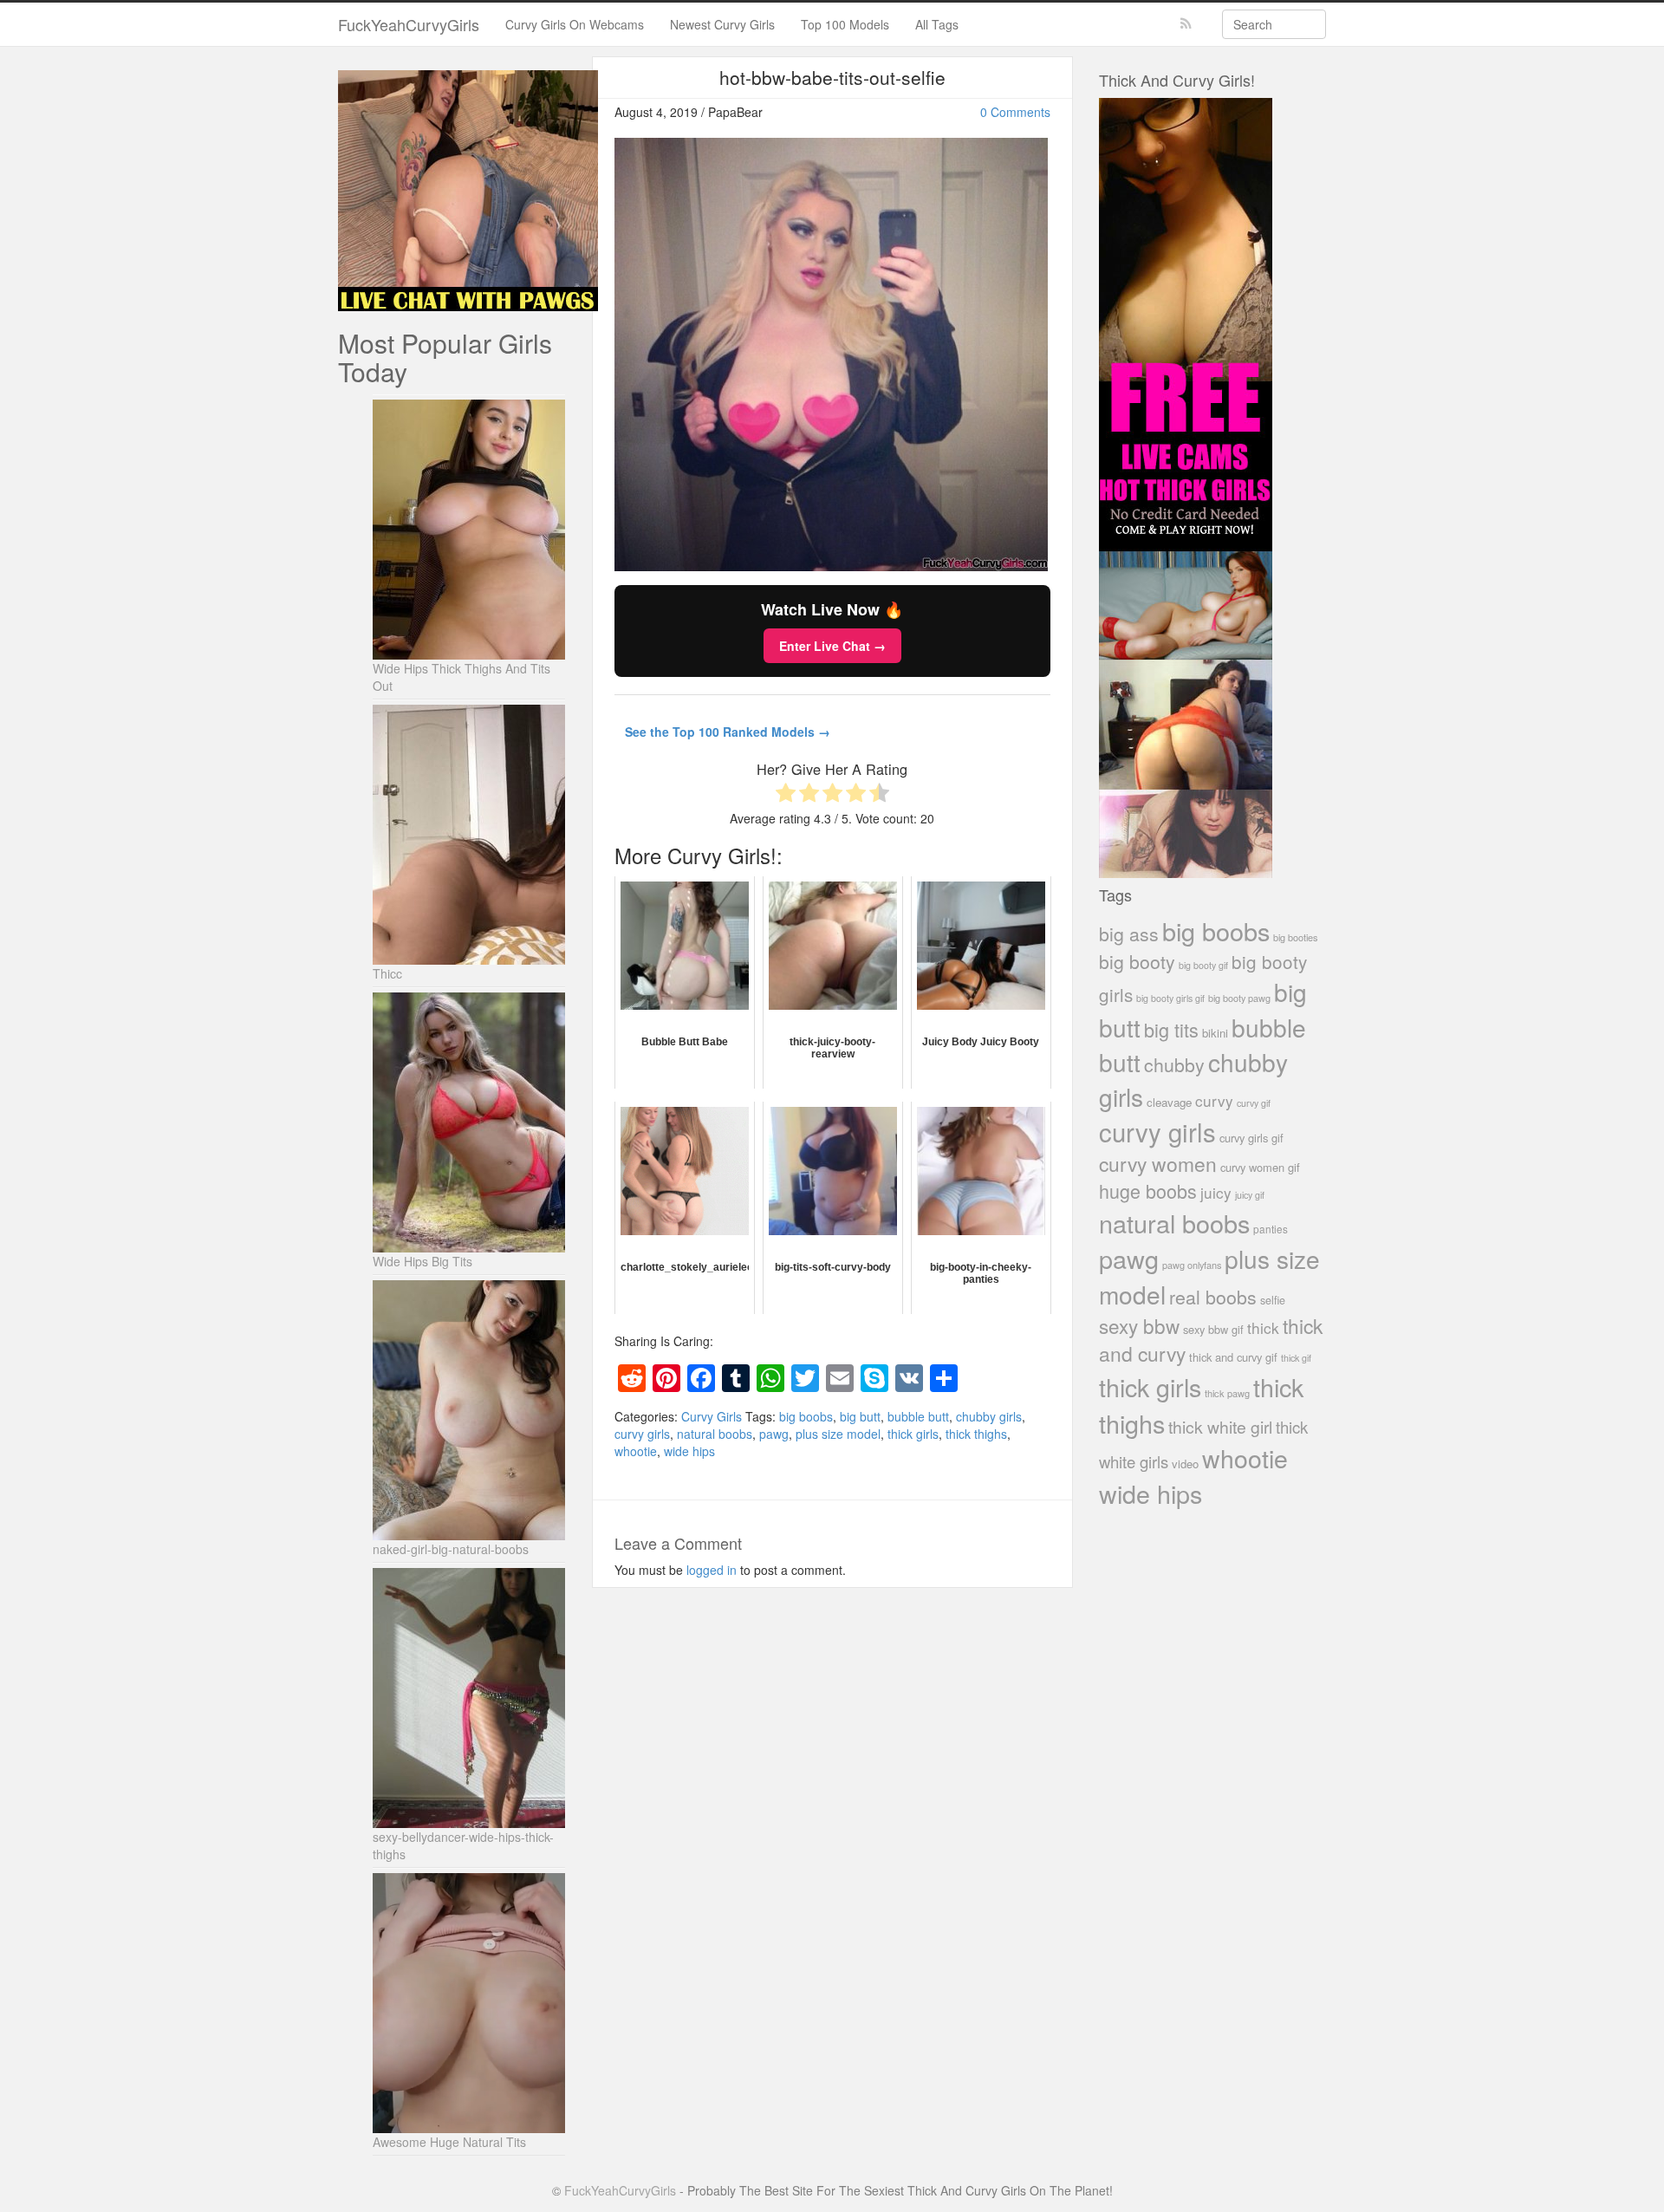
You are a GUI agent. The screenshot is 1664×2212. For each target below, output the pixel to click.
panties (1271, 1229)
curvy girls (642, 1434)
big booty (1137, 961)
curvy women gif (1260, 1167)
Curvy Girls (712, 1416)
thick (1263, 1327)
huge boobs (1148, 1191)
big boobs (806, 1416)
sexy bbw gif (1213, 1329)
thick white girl (1220, 1427)
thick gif (1296, 1358)
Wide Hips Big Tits (422, 1261)
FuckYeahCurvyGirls (409, 24)
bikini (1215, 1033)
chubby (1174, 1064)
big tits (1171, 1029)
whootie (636, 1451)
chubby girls (989, 1416)
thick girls (913, 1434)
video (1185, 1464)
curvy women (1158, 1164)
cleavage (1169, 1102)
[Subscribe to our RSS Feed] (1186, 24)
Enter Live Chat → (832, 646)
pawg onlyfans (1192, 1265)
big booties (1295, 937)
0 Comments (1015, 112)
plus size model (838, 1434)
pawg (774, 1434)
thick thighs (976, 1434)
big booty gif (1203, 965)
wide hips (689, 1451)
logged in (712, 1570)
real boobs (1213, 1296)
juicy (1216, 1192)
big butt (860, 1416)
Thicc (387, 973)
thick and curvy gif (1233, 1357)
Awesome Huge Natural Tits (449, 2142)
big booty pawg (1239, 998)
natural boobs (715, 1434)
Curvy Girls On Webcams (575, 24)
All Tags (937, 24)
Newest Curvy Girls (722, 24)
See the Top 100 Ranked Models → (728, 732)
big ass (1129, 933)
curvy (1214, 1100)
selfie (1273, 1300)
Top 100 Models (845, 24)
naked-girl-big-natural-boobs (451, 1549)
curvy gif (1254, 1103)
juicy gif (1250, 1195)
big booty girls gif (1170, 998)
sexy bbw (1139, 1325)
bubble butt (918, 1416)
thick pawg (1227, 1393)
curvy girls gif (1251, 1138)
